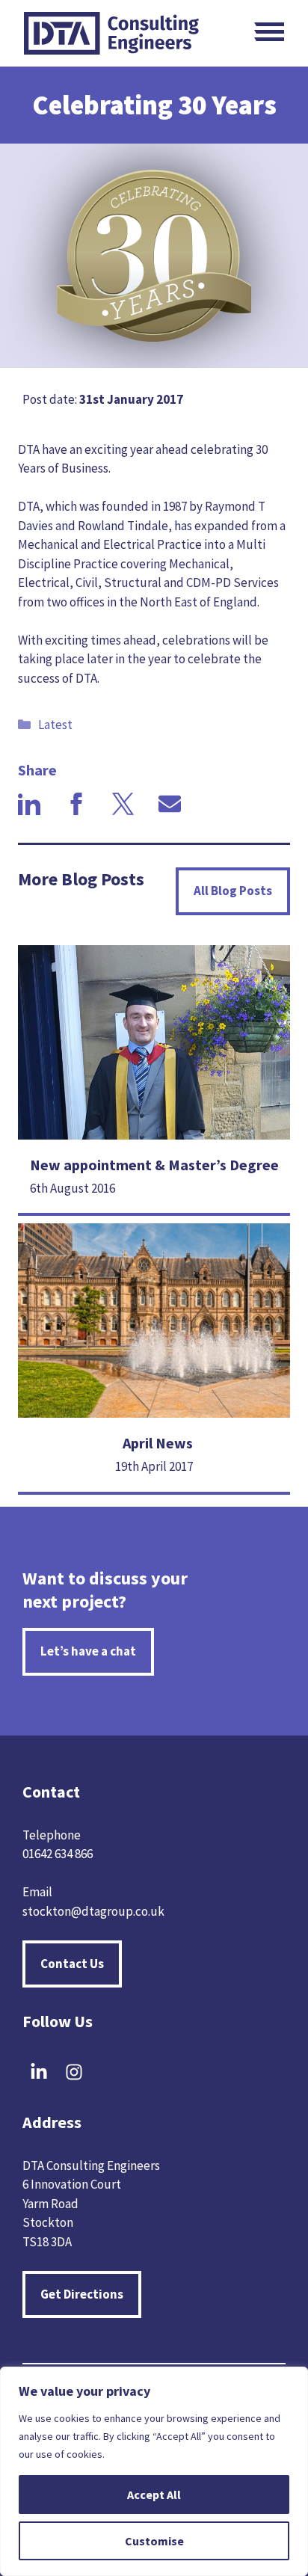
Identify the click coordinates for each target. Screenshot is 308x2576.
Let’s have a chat (88, 1651)
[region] (154, 2471)
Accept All (154, 2494)
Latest (55, 725)
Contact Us (72, 1964)
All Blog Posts (233, 891)
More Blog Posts (81, 879)
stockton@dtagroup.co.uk (93, 1911)
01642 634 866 (58, 1854)
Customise (154, 2541)
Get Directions (82, 2294)
